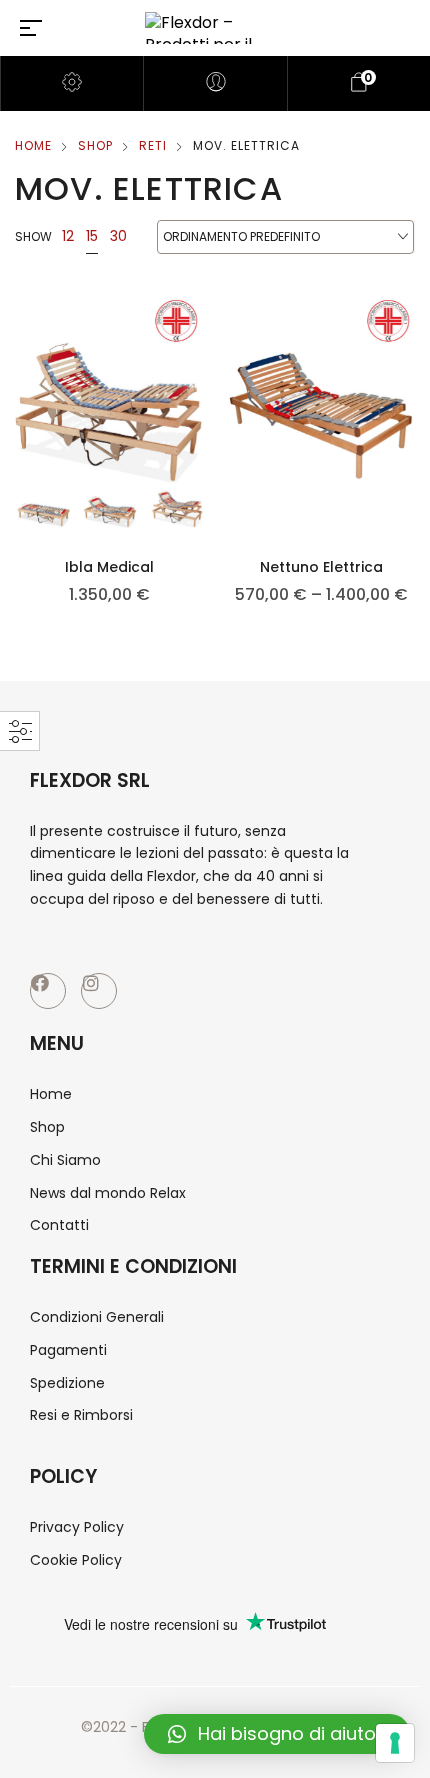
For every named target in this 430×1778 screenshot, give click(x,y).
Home (33, 145)
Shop (95, 145)
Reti (153, 145)
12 (68, 236)
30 (118, 236)
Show (33, 236)
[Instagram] (99, 991)
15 (92, 236)
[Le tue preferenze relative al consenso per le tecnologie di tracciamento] (395, 1743)
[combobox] (285, 238)
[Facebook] (48, 991)
